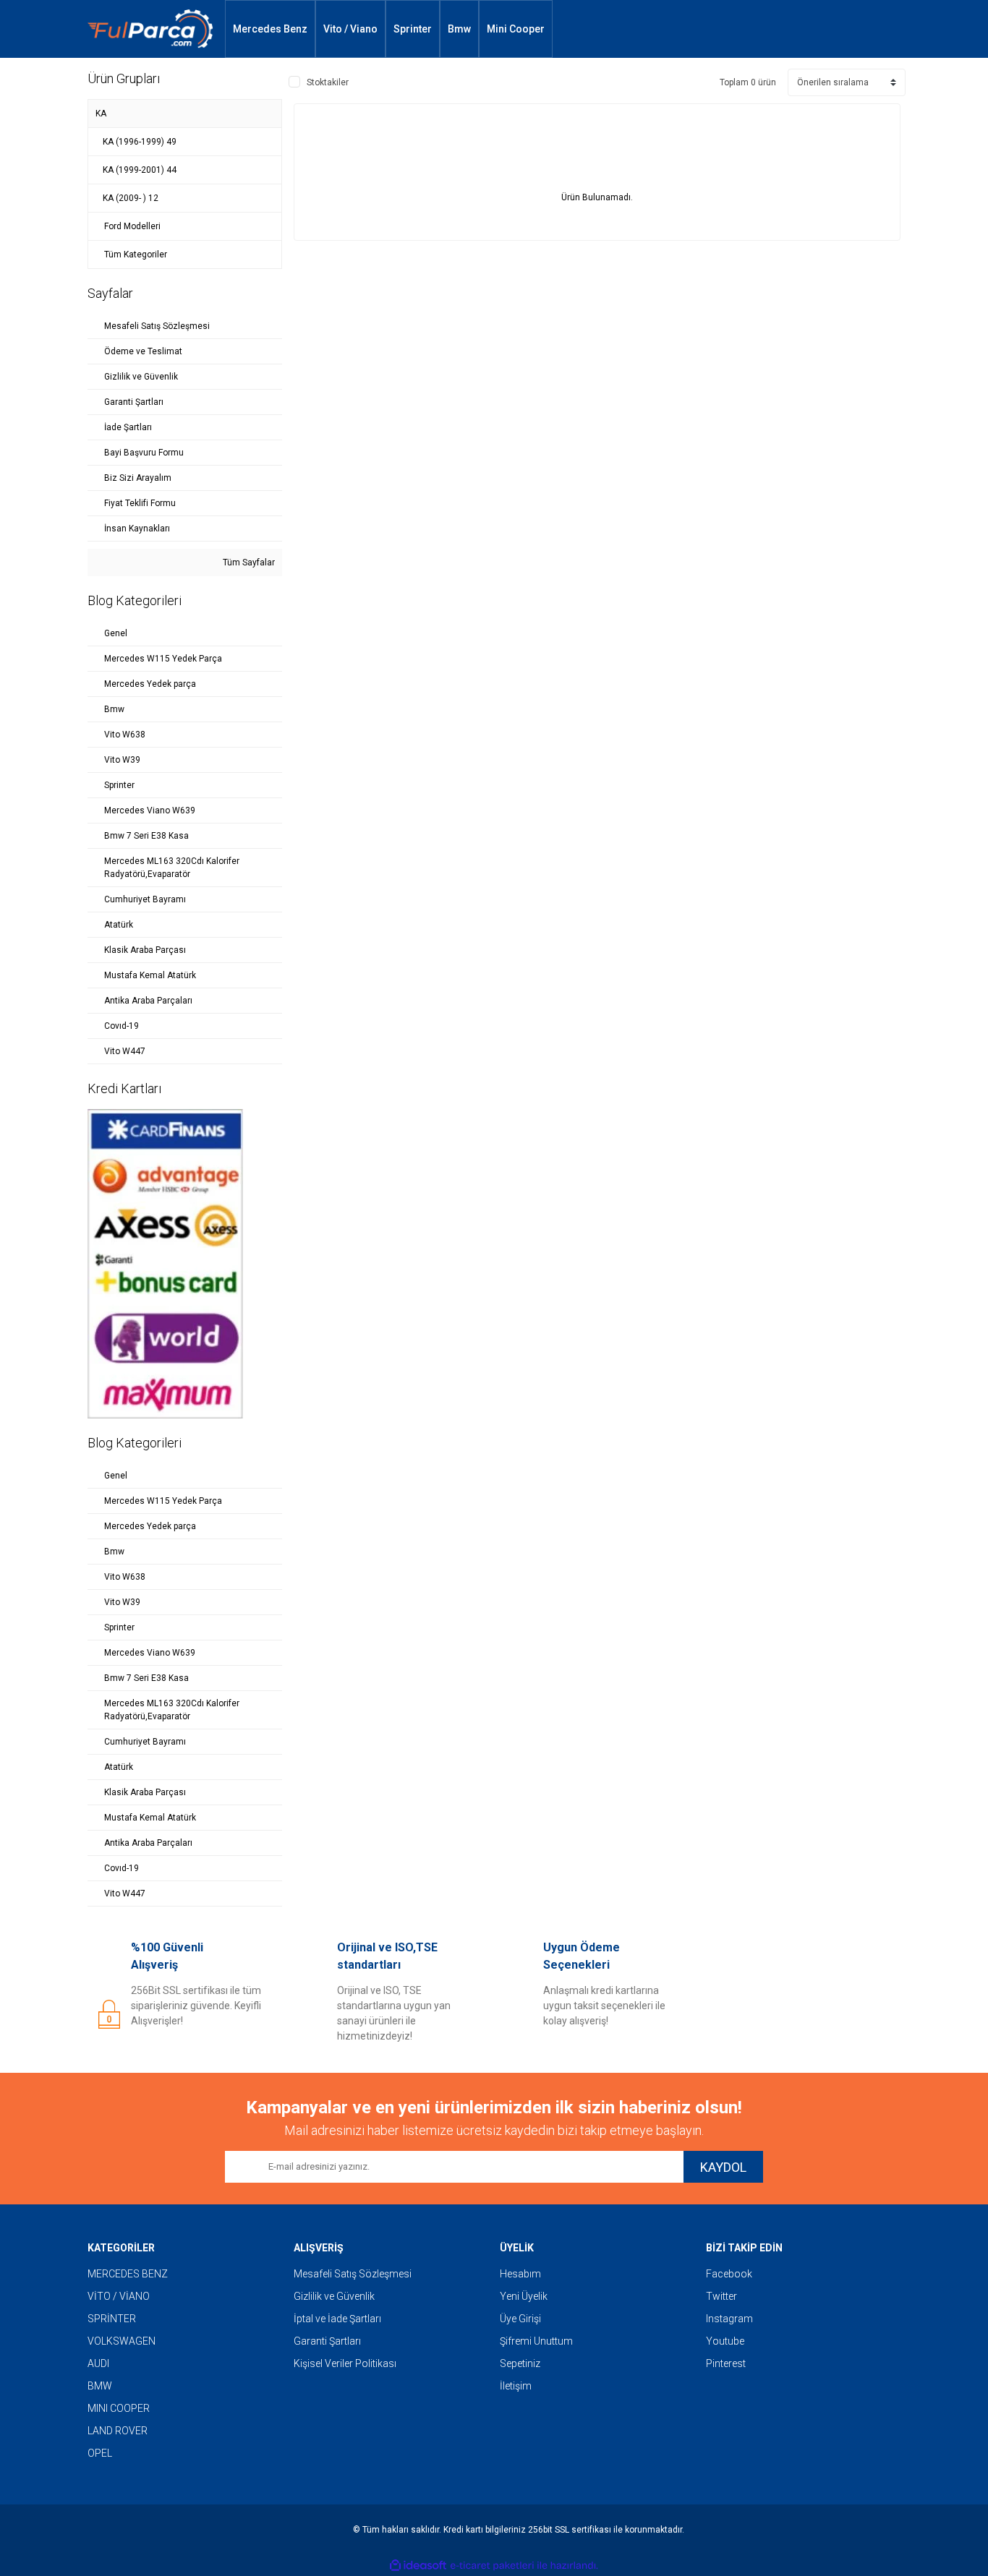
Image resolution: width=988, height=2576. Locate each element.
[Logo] (150, 29)
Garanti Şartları (327, 2341)
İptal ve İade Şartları (337, 2319)
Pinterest (726, 2363)
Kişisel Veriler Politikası (345, 2363)
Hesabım (520, 2274)
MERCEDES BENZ (128, 2274)
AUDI (98, 2363)
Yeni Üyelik (524, 2296)
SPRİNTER (112, 2319)
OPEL (100, 2453)
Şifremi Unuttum (536, 2341)
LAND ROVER (118, 2431)
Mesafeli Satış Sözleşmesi (353, 2274)
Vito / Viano (350, 29)
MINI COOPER (119, 2408)
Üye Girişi (520, 2319)
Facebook (729, 2274)
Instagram (729, 2319)
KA (101, 114)
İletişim (516, 2386)
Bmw (459, 29)
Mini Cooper (516, 29)
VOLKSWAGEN (122, 2341)
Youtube (725, 2341)
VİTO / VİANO (119, 2296)
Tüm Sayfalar (248, 562)
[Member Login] (835, 29)
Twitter (721, 2296)
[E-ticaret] (492, 2566)
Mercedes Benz (270, 29)
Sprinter (413, 29)
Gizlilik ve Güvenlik (334, 2296)
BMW (100, 2386)
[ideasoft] (418, 2566)
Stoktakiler (328, 82)
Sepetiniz (520, 2363)
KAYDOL (723, 2167)
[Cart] (879, 29)
